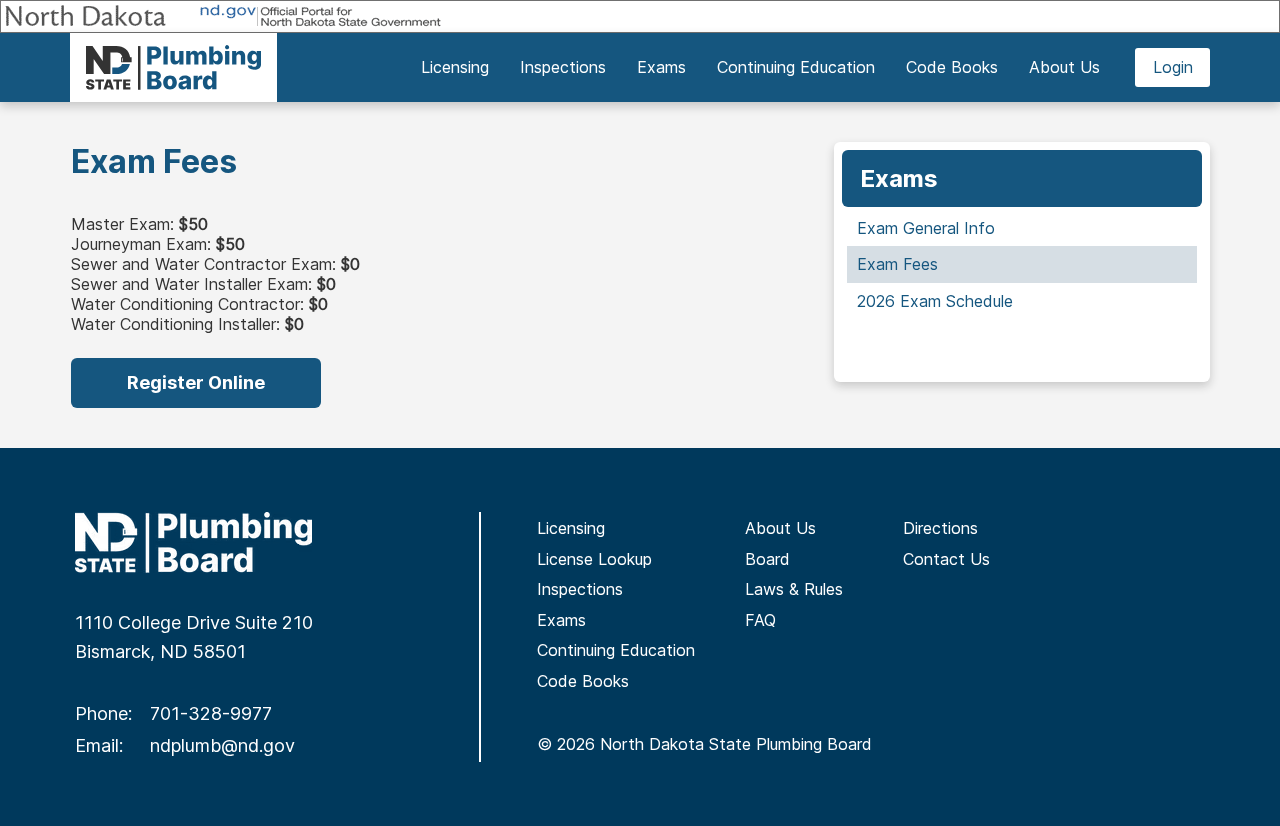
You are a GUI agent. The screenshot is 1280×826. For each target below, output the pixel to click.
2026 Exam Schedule (935, 301)
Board (767, 559)
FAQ (760, 620)
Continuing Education (616, 650)
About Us (780, 528)
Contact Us (946, 559)
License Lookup (594, 559)
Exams (561, 620)
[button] (454, 67)
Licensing (571, 528)
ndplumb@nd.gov (222, 745)
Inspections (580, 589)
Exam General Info (926, 228)
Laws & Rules (794, 589)
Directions (940, 528)
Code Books (583, 681)
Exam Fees (897, 264)
